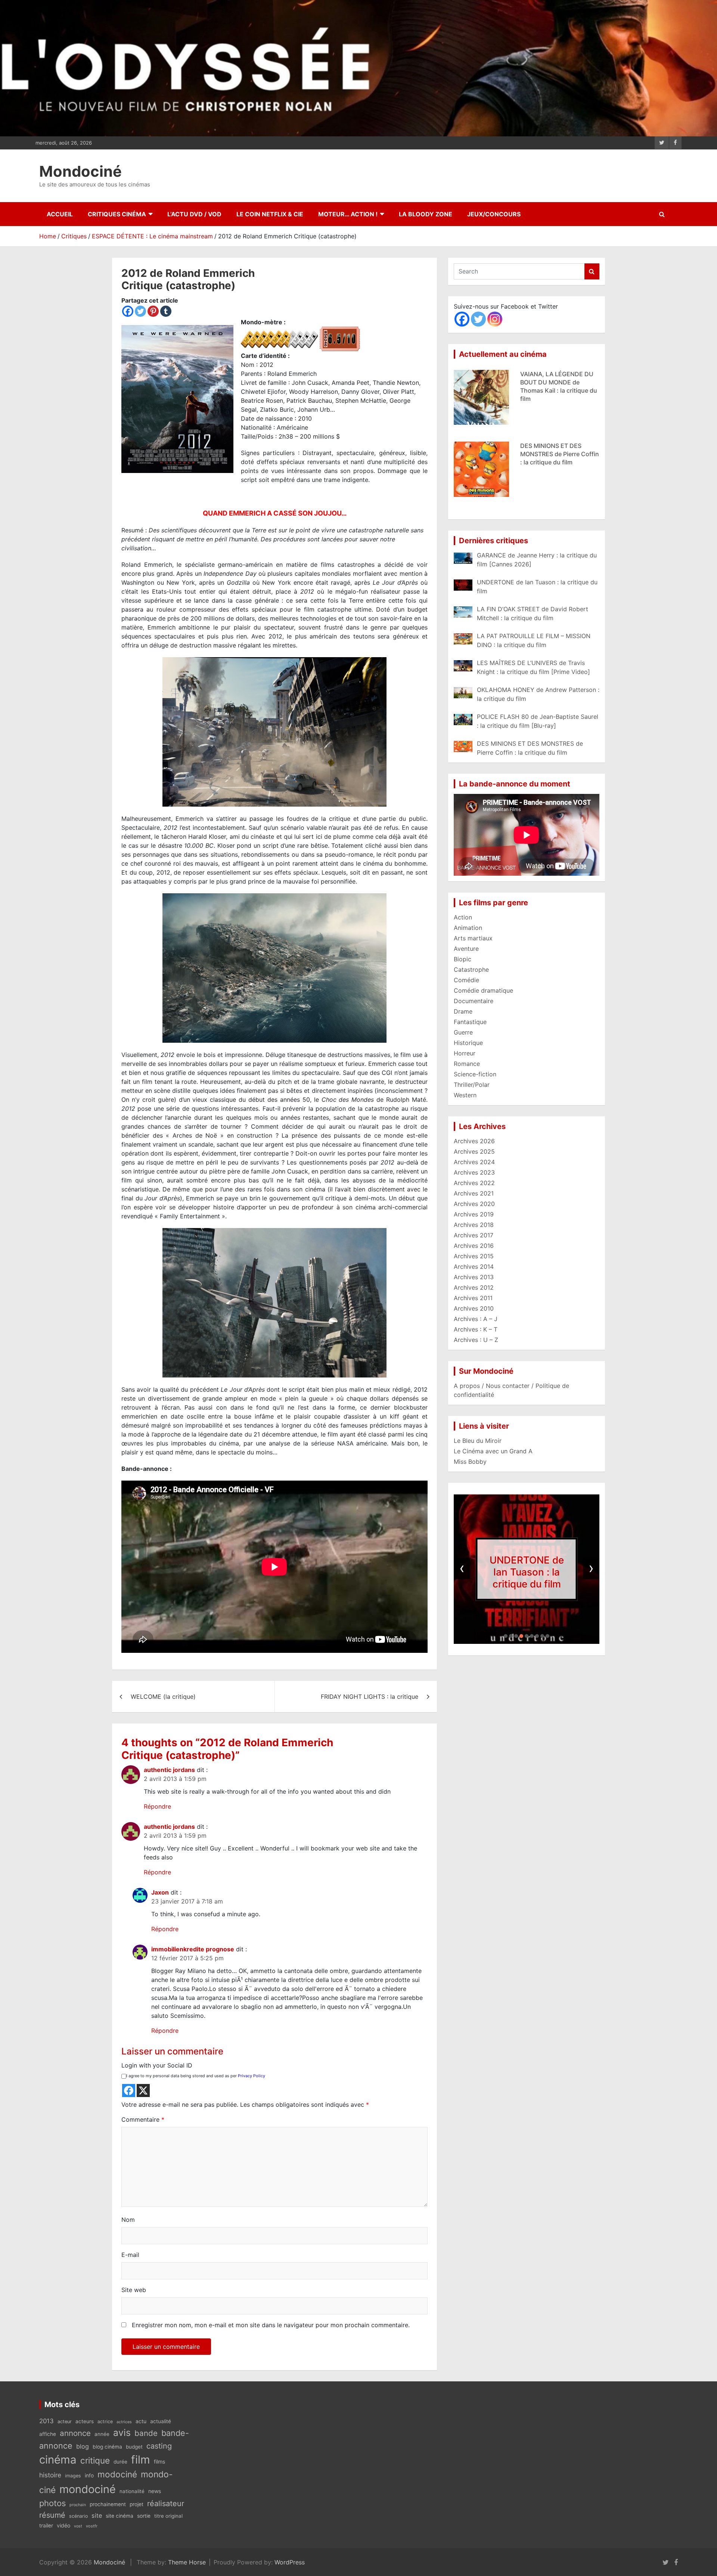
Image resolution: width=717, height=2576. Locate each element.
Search (592, 271)
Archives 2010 (474, 1308)
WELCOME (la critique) (163, 1697)
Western (465, 1095)
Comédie (466, 980)
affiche (48, 2434)
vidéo (63, 2525)
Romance (467, 1064)
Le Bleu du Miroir (478, 1441)
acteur (65, 2422)
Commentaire (143, 2119)
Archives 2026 (474, 1141)
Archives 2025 (474, 1151)
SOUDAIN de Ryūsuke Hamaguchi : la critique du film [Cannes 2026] (557, 454)
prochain (78, 2505)
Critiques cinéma (117, 214)
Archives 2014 (474, 1267)
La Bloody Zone (426, 214)
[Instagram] (495, 319)
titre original (168, 2516)
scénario (78, 2516)
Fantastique (470, 1022)
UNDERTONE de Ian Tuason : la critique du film (527, 1572)
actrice (105, 2422)
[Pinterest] (153, 311)
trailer (46, 2526)
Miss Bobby (470, 1462)
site (97, 2515)
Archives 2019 (474, 1214)
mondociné (88, 2489)
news (155, 2491)
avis (122, 2433)
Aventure (466, 949)
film (141, 2460)
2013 (46, 2421)
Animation (468, 928)
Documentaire (474, 1001)
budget (134, 2447)
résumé (52, 2515)
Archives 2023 (474, 1172)
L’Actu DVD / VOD (194, 214)
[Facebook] (128, 311)
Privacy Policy (252, 2076)
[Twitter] (140, 311)
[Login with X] (143, 2091)
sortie (144, 2516)
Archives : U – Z (476, 1340)
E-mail (130, 2255)
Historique (468, 1043)
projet (136, 2504)
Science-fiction (475, 1074)
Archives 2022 (474, 1183)
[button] (506, 1636)
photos (52, 2503)
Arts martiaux (473, 938)
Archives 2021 (474, 1193)
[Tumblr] (166, 311)
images (73, 2476)
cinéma (58, 2460)
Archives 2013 (474, 1277)
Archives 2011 (473, 1298)
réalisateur (166, 2504)
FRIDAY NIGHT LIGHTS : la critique (370, 1697)
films (159, 2461)
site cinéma (119, 2516)
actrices (124, 2422)
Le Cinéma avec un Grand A (493, 1451)
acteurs (85, 2421)
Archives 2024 (474, 1162)
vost (78, 2526)
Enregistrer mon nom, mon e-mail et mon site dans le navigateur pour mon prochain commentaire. (271, 2325)
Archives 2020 (474, 1204)
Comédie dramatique (483, 990)
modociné (117, 2474)
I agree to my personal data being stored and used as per (196, 2076)
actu (141, 2421)
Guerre (463, 1032)
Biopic (463, 959)
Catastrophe (471, 970)
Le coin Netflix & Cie (270, 214)
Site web (134, 2290)
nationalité (132, 2491)
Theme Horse (187, 2562)
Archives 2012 (474, 1287)
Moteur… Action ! (348, 214)
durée (120, 2462)
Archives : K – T (476, 1329)
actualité (161, 2421)
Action (463, 917)
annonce (75, 2433)
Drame (463, 1011)
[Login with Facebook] (129, 2091)
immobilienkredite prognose (193, 1949)
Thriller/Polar (472, 1085)
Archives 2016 (474, 1246)
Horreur (465, 1053)
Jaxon (160, 1892)
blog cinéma (107, 2447)
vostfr (92, 2526)
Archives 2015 (474, 1256)
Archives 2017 (474, 1235)
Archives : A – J (476, 1319)
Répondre (157, 1806)
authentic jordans (169, 1770)
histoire (50, 2475)
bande (146, 2433)
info (89, 2476)
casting (159, 2446)
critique (95, 2460)
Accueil (60, 214)
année (102, 2434)
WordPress (290, 2562)
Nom (128, 2220)
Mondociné (80, 171)
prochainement (108, 2504)
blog (83, 2446)
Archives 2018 (474, 1225)
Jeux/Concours (494, 214)
